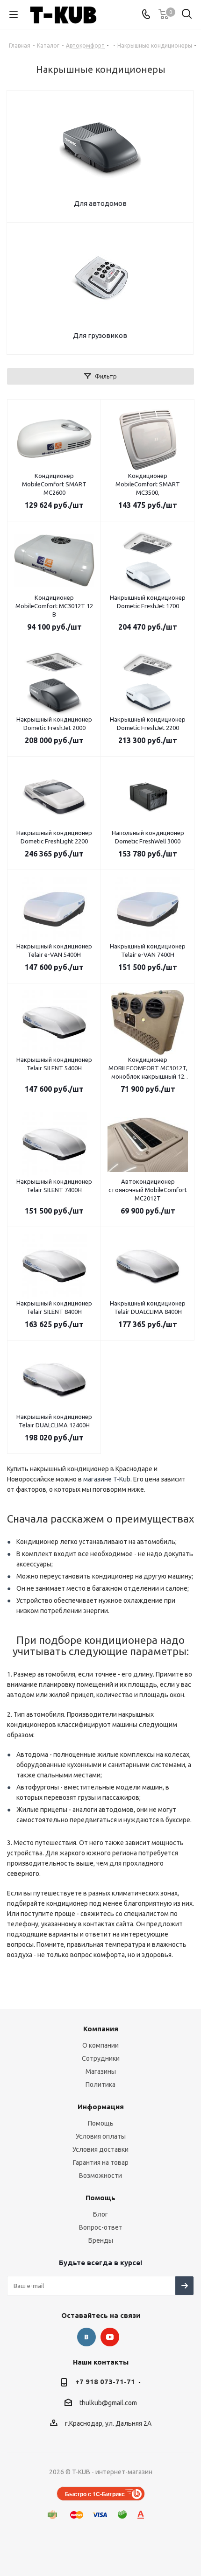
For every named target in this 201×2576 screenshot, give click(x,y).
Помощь (101, 2123)
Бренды (101, 2240)
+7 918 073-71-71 (105, 2382)
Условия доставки (100, 2149)
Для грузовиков (100, 335)
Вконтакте (86, 2337)
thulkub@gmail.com (108, 2403)
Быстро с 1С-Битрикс (95, 2494)
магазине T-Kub (107, 1479)
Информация (101, 2107)
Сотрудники (101, 2058)
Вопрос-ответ (101, 2227)
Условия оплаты (101, 2136)
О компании (100, 2045)
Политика (100, 2085)
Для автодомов (100, 203)
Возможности (100, 2176)
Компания (101, 2029)
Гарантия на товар (101, 2162)
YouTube (110, 2337)
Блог (100, 2214)
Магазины (101, 2071)
